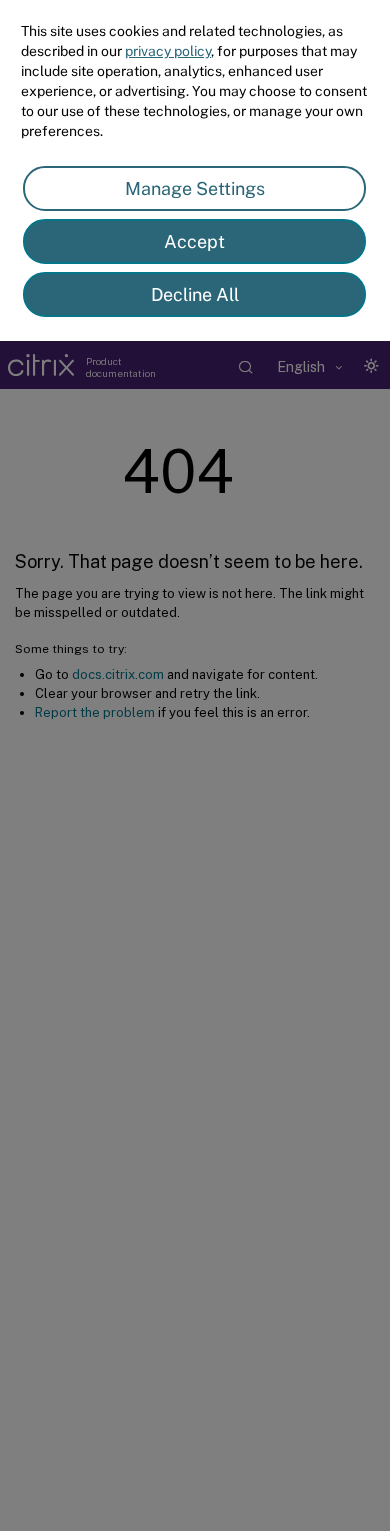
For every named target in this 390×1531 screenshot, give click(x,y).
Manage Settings (195, 188)
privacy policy (168, 51)
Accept (194, 241)
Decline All (195, 294)
